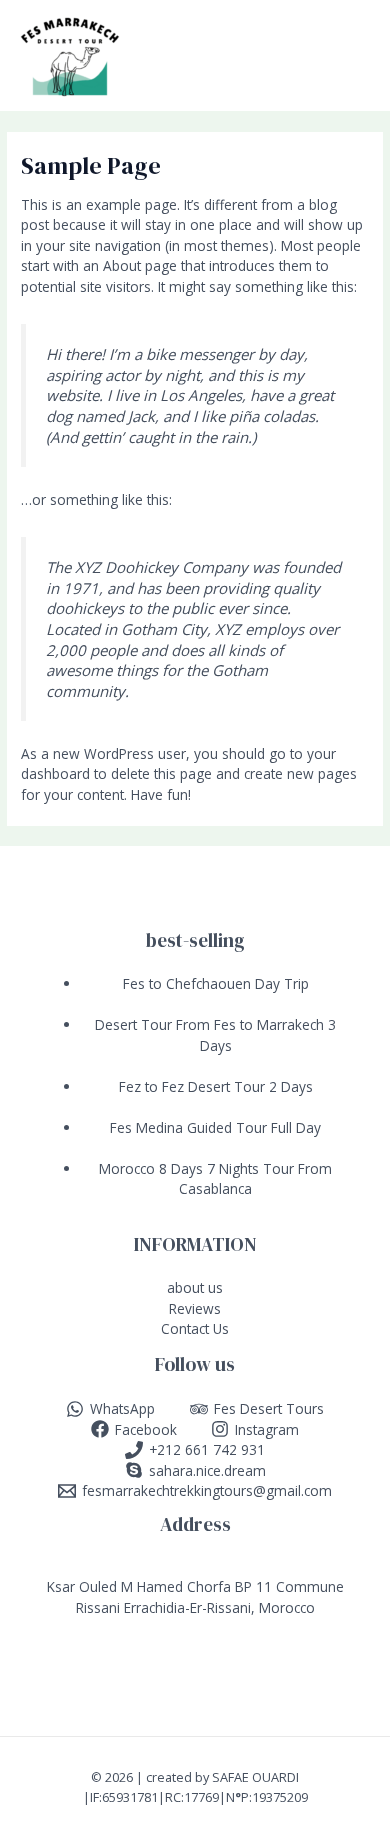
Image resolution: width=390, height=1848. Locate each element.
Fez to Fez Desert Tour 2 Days (216, 1086)
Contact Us (195, 1328)
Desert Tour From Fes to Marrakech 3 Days (215, 1035)
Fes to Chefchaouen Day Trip (216, 983)
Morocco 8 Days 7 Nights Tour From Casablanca (215, 1179)
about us (195, 1287)
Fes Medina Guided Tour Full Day (215, 1127)
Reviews (195, 1308)
